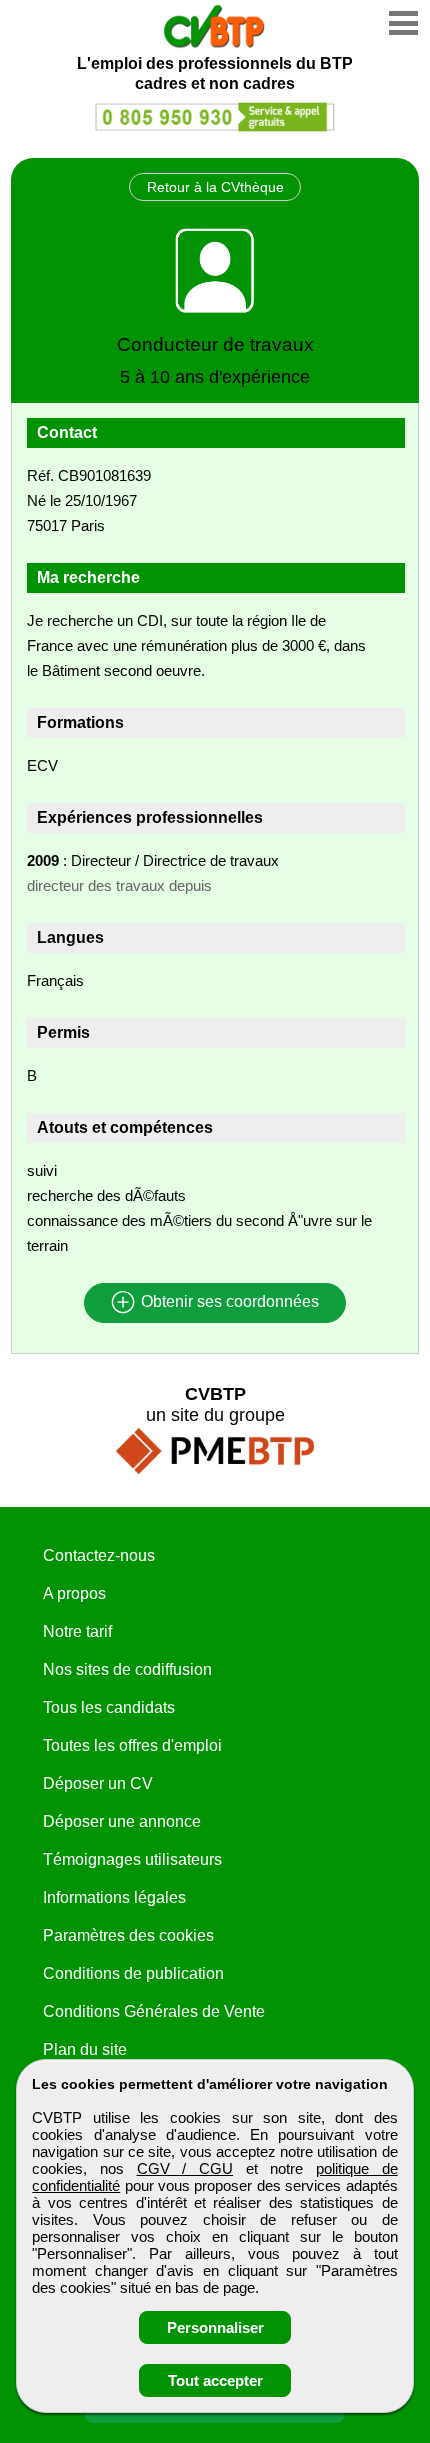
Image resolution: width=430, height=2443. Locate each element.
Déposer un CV (98, 1783)
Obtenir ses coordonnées (228, 1302)
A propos (74, 1593)
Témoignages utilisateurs (132, 1859)
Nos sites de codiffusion (127, 1669)
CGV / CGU (185, 2168)
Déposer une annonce (122, 1821)
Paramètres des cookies (128, 1935)
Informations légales (114, 1897)
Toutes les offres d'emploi (132, 1745)
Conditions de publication (133, 1973)
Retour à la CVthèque (215, 187)
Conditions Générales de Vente (154, 2011)
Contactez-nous (99, 1555)
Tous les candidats (109, 1707)
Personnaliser (215, 2327)
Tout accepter (215, 2380)
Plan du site (85, 2049)
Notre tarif (77, 1631)
